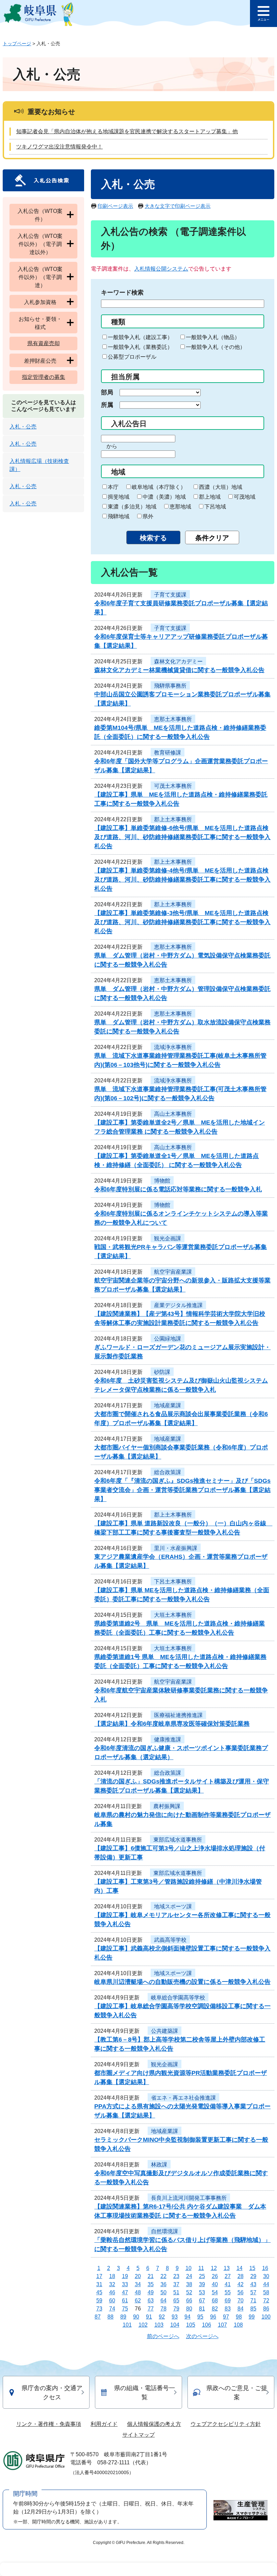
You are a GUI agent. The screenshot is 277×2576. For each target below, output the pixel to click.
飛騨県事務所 (170, 686)
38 (189, 2284)
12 (214, 2268)
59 (99, 2301)
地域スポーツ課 (173, 1906)
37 (176, 2284)
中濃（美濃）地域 (164, 497)
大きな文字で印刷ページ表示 (178, 206)
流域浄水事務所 (173, 1047)
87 (98, 2317)
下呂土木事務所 (173, 1582)
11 (201, 2268)
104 (175, 2325)
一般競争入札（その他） (216, 347)
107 (222, 2325)
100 (266, 2317)
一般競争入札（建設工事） (140, 337)
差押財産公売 (40, 361)
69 (228, 2301)
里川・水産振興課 (176, 1548)
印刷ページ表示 (115, 206)
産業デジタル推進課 (178, 1305)
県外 (148, 516)
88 (110, 2317)
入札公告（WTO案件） (40, 215)
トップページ (17, 44)
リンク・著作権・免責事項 (49, 2424)
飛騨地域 (119, 516)
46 (112, 2292)
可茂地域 (245, 497)
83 (228, 2309)
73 (99, 2309)
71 (253, 2301)
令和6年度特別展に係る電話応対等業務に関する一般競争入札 (178, 1189)
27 (228, 2276)
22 (163, 2276)
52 (189, 2292)
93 (175, 2317)
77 (151, 2309)
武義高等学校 (170, 1940)
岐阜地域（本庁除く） (159, 487)
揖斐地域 (119, 497)
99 (252, 2317)
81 (202, 2309)
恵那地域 (180, 507)
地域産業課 (168, 1405)
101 (127, 2325)
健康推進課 (168, 1739)
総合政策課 (168, 1472)
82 (215, 2309)
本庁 (113, 487)
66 (189, 2301)
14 (240, 2268)
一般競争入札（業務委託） (140, 347)
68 (215, 2301)
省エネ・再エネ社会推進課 (183, 2098)
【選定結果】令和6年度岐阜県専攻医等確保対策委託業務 (172, 1724)
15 (252, 2268)
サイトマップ (138, 2435)
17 (99, 2276)
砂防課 (162, 1372)
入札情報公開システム (161, 269)
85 (253, 2309)
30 (266, 2276)
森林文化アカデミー (178, 661)
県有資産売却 (44, 343)
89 (123, 2317)
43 (253, 2284)
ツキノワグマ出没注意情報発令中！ (59, 147)
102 (143, 2325)
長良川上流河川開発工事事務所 (189, 2198)
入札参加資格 (40, 302)
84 (241, 2309)
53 (202, 2292)
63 (151, 2301)
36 (163, 2284)
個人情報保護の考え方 (154, 2424)
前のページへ (163, 2336)
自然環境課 (165, 2231)
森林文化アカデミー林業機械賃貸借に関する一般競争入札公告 (179, 670)
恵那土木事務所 (173, 719)
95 (200, 2317)
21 (151, 2276)
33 (125, 2284)
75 (125, 2309)
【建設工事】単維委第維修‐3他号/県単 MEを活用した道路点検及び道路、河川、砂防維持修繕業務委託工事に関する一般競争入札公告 (182, 922)
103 (159, 2325)
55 (228, 2292)
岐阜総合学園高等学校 (178, 1998)
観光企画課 (168, 1238)
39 (202, 2284)
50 (163, 2292)
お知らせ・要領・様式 (40, 323)
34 (138, 2284)
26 (215, 2276)
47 (125, 2292)
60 (112, 2301)
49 (151, 2292)
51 (176, 2292)
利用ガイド (104, 2424)
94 (187, 2317)
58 (266, 2292)
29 (253, 2276)
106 (207, 2325)
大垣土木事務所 (173, 1615)
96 (213, 2317)
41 (228, 2284)
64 (163, 2301)
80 (189, 2309)
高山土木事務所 (173, 1114)
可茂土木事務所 (173, 786)
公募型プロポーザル (132, 357)
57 (253, 2292)
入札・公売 (23, 427)
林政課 (159, 2165)
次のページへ (202, 2336)
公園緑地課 (168, 1339)
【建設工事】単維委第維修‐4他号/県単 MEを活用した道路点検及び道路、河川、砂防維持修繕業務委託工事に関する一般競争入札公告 (182, 880)
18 (112, 2276)
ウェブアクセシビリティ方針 (226, 2424)
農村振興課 (167, 1806)
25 (202, 2276)
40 (215, 2284)
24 (189, 2276)
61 (125, 2301)
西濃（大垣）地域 (221, 487)
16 (265, 2268)
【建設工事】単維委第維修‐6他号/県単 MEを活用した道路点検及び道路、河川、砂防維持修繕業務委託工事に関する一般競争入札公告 (182, 837)
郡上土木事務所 (173, 819)
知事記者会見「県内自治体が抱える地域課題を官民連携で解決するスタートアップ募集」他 (127, 131)
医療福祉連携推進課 (178, 1715)
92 (162, 2317)
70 (241, 2301)
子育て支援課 (170, 595)
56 (241, 2292)
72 (266, 2301)
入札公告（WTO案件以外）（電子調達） (40, 277)
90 (136, 2317)
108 (238, 2325)
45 (99, 2292)
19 (125, 2276)
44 (266, 2284)
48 (138, 2292)
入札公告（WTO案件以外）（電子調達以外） (40, 244)
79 (176, 2309)
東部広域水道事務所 (178, 1840)
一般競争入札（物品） (213, 337)
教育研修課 (168, 753)
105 (191, 2325)
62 (138, 2301)
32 (112, 2284)
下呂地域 (215, 507)
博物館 (162, 1181)
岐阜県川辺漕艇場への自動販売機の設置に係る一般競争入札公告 (182, 1982)
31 (99, 2284)
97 (226, 2317)
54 (215, 2292)
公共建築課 (165, 2031)
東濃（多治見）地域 (132, 507)
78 (163, 2309)
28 (241, 2276)
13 (227, 2268)
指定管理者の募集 (44, 377)
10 (188, 2268)
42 (241, 2284)
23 (176, 2276)
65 (176, 2301)
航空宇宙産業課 (173, 1272)
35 (151, 2284)
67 (202, 2301)
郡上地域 (210, 497)
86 (266, 2309)
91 (149, 2317)
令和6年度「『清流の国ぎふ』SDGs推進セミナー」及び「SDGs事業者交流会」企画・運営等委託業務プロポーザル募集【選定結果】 (182, 1490)
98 (239, 2317)
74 (112, 2309)
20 (138, 2276)
